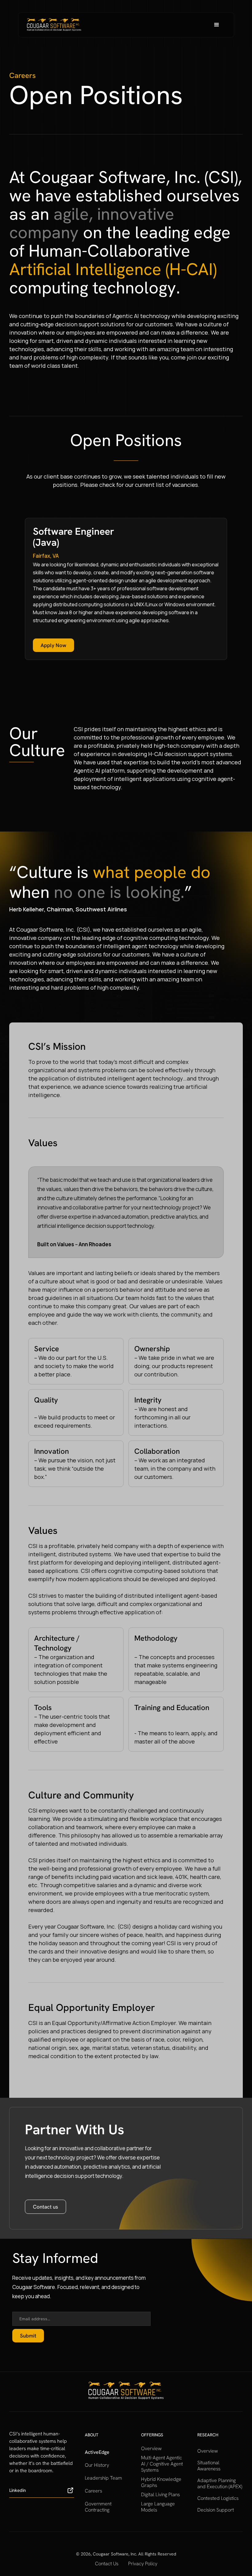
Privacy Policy (143, 2564)
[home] (54, 25)
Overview (151, 2449)
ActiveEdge (97, 2452)
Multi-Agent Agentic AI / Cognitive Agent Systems (162, 2464)
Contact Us (107, 2564)
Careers (93, 2491)
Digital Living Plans (160, 2495)
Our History (97, 2465)
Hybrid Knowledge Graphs (161, 2482)
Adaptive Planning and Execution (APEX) (220, 2484)
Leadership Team (103, 2478)
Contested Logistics (218, 2498)
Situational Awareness (209, 2466)
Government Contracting (98, 2507)
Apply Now (53, 645)
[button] (217, 25)
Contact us (45, 2207)
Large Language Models (158, 2507)
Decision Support (216, 2510)
